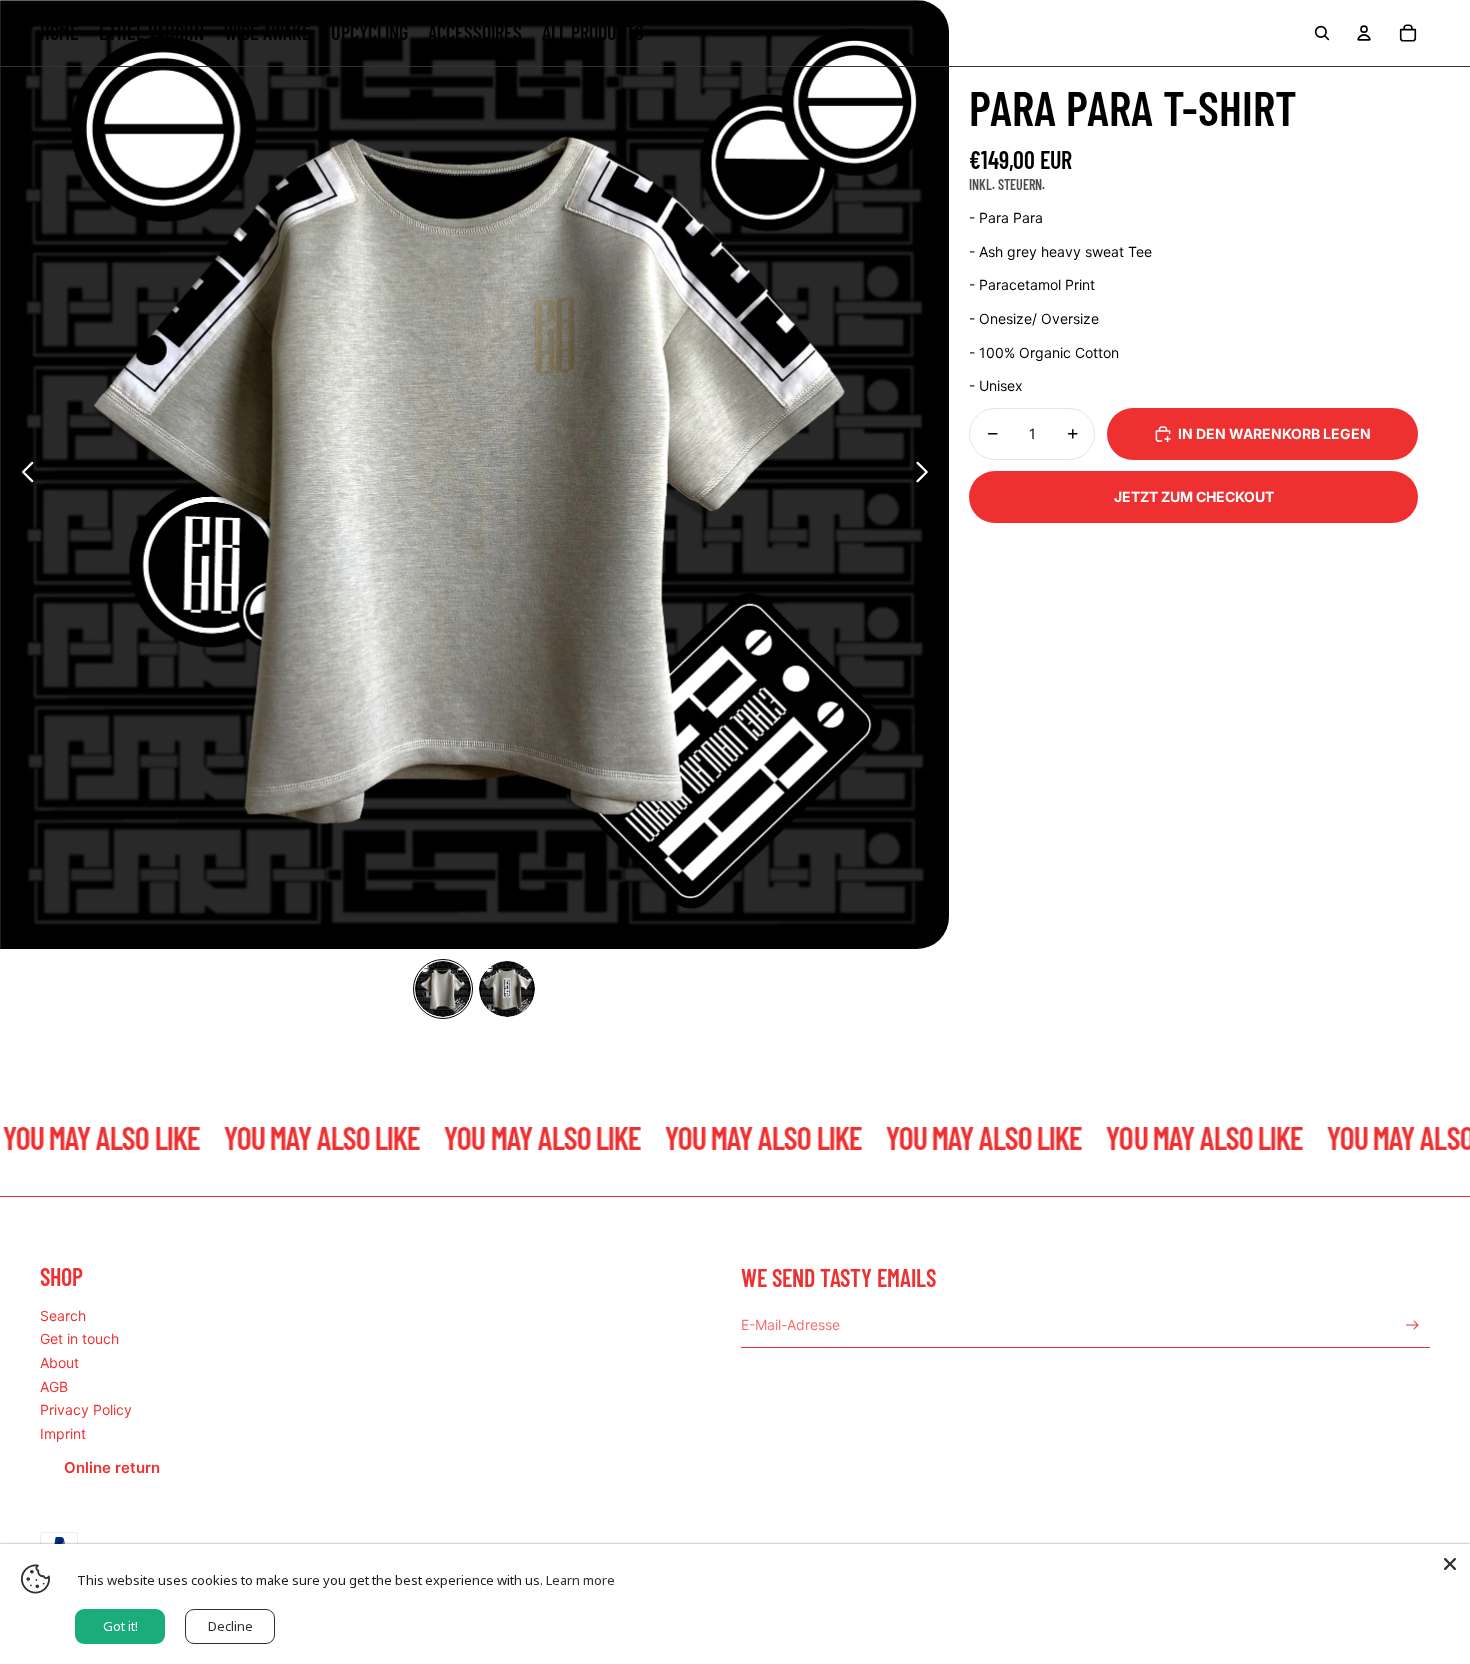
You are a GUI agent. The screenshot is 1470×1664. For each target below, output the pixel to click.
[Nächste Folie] (927, 475)
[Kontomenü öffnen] (1364, 33)
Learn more (580, 1580)
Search (63, 1315)
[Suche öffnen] (1322, 33)
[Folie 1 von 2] (443, 989)
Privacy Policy (86, 1409)
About (59, 1362)
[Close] (1450, 1564)
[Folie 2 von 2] (507, 989)
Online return (112, 1467)
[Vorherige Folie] (22, 475)
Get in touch (79, 1338)
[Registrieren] (1412, 1325)
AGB (54, 1386)
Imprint (63, 1433)
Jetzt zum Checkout (1194, 496)
